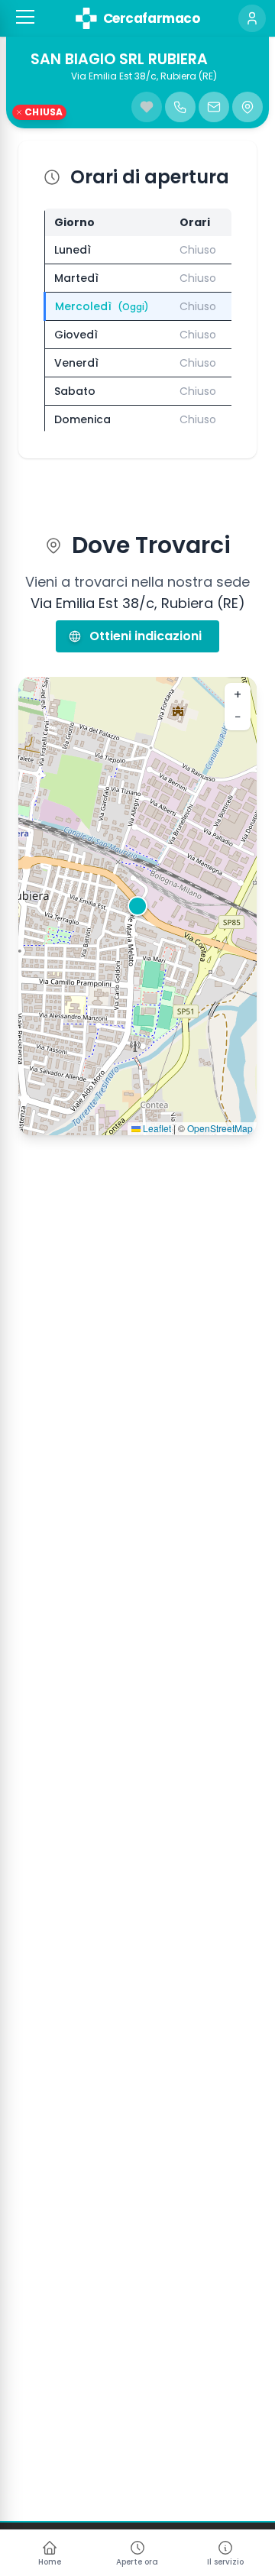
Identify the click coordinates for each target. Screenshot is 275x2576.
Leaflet (156, 1128)
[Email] (214, 107)
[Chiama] (180, 107)
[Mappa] (247, 107)
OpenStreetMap (220, 1128)
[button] (25, 17)
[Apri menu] (25, 17)
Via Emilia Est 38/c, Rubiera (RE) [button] (144, 76)
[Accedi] (252, 18)
